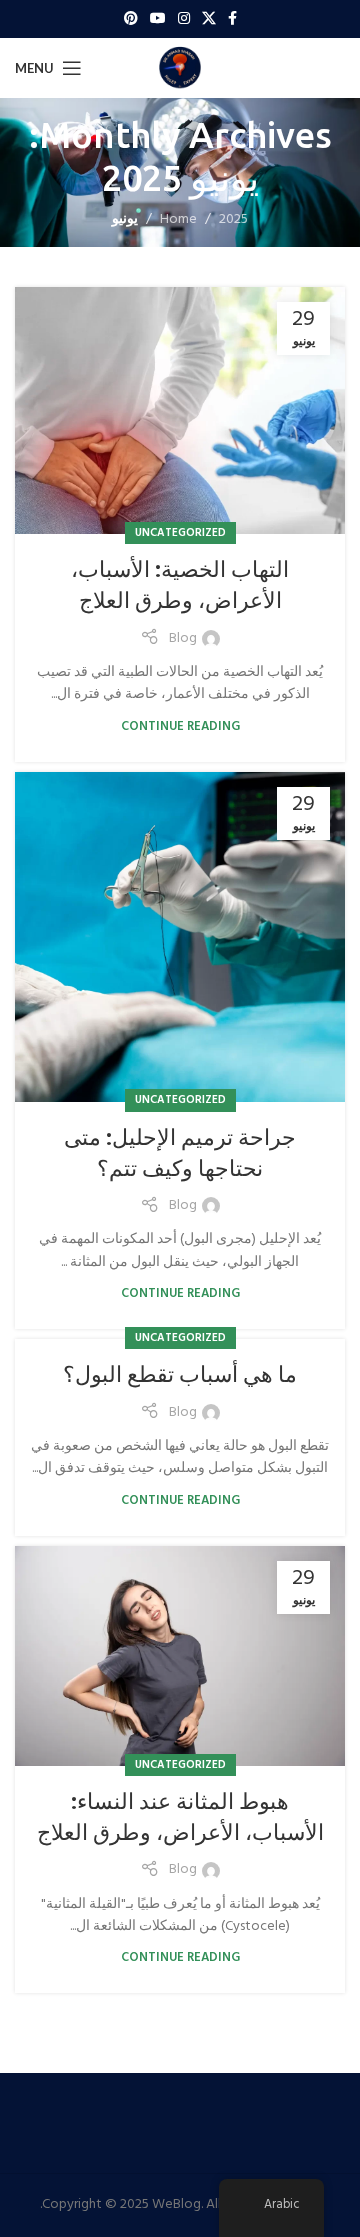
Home (178, 219)
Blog (183, 639)
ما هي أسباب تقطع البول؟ (180, 1373)
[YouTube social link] (158, 19)
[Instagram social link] (184, 19)
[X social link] (209, 19)
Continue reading (180, 727)
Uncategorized (180, 533)
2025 (233, 219)
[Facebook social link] (232, 19)
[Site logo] (180, 68)
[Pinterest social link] (131, 19)
